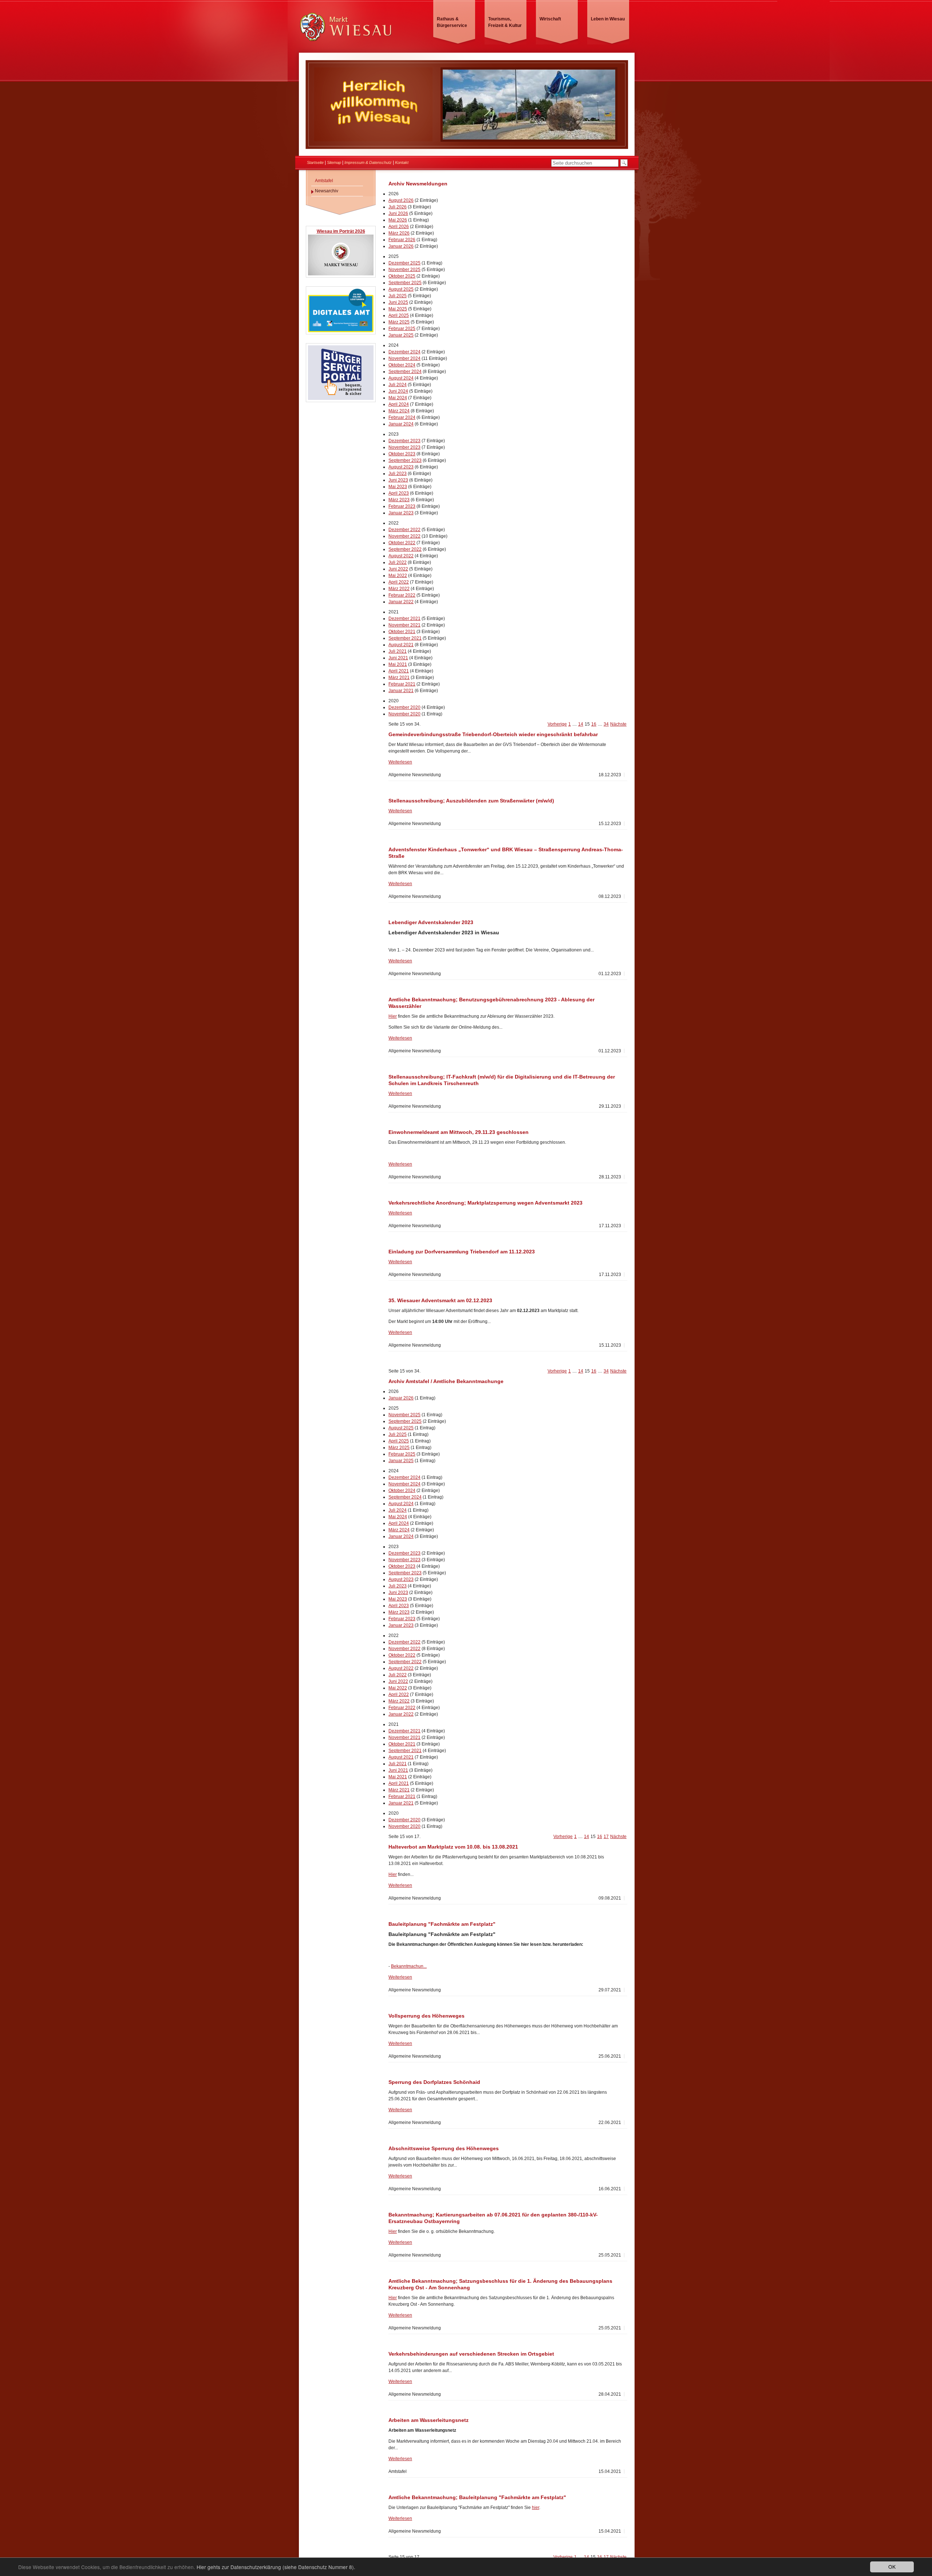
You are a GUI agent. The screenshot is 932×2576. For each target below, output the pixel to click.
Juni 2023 (398, 480)
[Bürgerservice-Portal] (341, 399)
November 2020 (404, 714)
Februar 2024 (402, 417)
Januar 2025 (401, 335)
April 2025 (399, 315)
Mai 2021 (398, 664)
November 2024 (404, 358)
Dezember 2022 (404, 530)
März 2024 (399, 411)
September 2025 (405, 283)
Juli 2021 (398, 651)
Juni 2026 (398, 213)
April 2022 (399, 582)
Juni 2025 (398, 302)
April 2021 (399, 671)
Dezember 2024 (404, 352)
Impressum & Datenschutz (368, 162)
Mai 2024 (398, 398)
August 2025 (401, 289)
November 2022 (404, 536)
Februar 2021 (402, 684)
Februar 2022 (402, 595)
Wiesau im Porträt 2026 (341, 231)
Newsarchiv (327, 191)
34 (606, 724)
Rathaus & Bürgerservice (452, 22)
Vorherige (557, 724)
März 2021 (399, 678)
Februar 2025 (402, 329)
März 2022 (399, 589)
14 (581, 724)
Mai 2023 (398, 487)
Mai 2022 (398, 576)
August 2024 (401, 378)
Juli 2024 (398, 385)
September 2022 (405, 549)
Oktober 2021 (402, 632)
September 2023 (405, 460)
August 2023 (401, 467)
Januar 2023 (401, 513)
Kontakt (402, 162)
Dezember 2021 (404, 619)
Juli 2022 (398, 562)
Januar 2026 (401, 246)
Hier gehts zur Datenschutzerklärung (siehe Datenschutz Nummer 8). (276, 2567)
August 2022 (401, 556)
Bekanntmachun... (409, 1966)
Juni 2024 (398, 391)
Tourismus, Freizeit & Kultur (505, 22)
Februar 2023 (402, 506)
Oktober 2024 (402, 365)
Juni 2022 (398, 569)
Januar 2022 (401, 602)
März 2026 (399, 233)
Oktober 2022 (402, 543)
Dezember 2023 (404, 441)
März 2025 (399, 322)
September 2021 (405, 638)
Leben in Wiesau (608, 19)
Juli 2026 (398, 207)
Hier (393, 1016)
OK (892, 2567)
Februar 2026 (402, 240)
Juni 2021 (398, 658)
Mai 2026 (398, 220)
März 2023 (399, 500)
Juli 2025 (398, 296)
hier (536, 2508)
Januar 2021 (401, 691)
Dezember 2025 (404, 263)
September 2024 (405, 372)
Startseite (315, 162)
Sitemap (334, 162)
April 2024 (399, 404)
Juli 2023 (398, 474)
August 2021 (401, 645)
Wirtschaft (550, 19)
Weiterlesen (400, 762)
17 (606, 1837)
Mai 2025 (398, 309)
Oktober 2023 (402, 454)
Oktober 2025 (402, 276)
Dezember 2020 (404, 707)
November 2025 (404, 270)
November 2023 (404, 447)
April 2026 (399, 227)
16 (594, 724)
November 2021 (404, 625)
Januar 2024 (401, 424)
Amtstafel (324, 181)
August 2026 (401, 200)
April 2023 (399, 493)
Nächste (618, 724)
